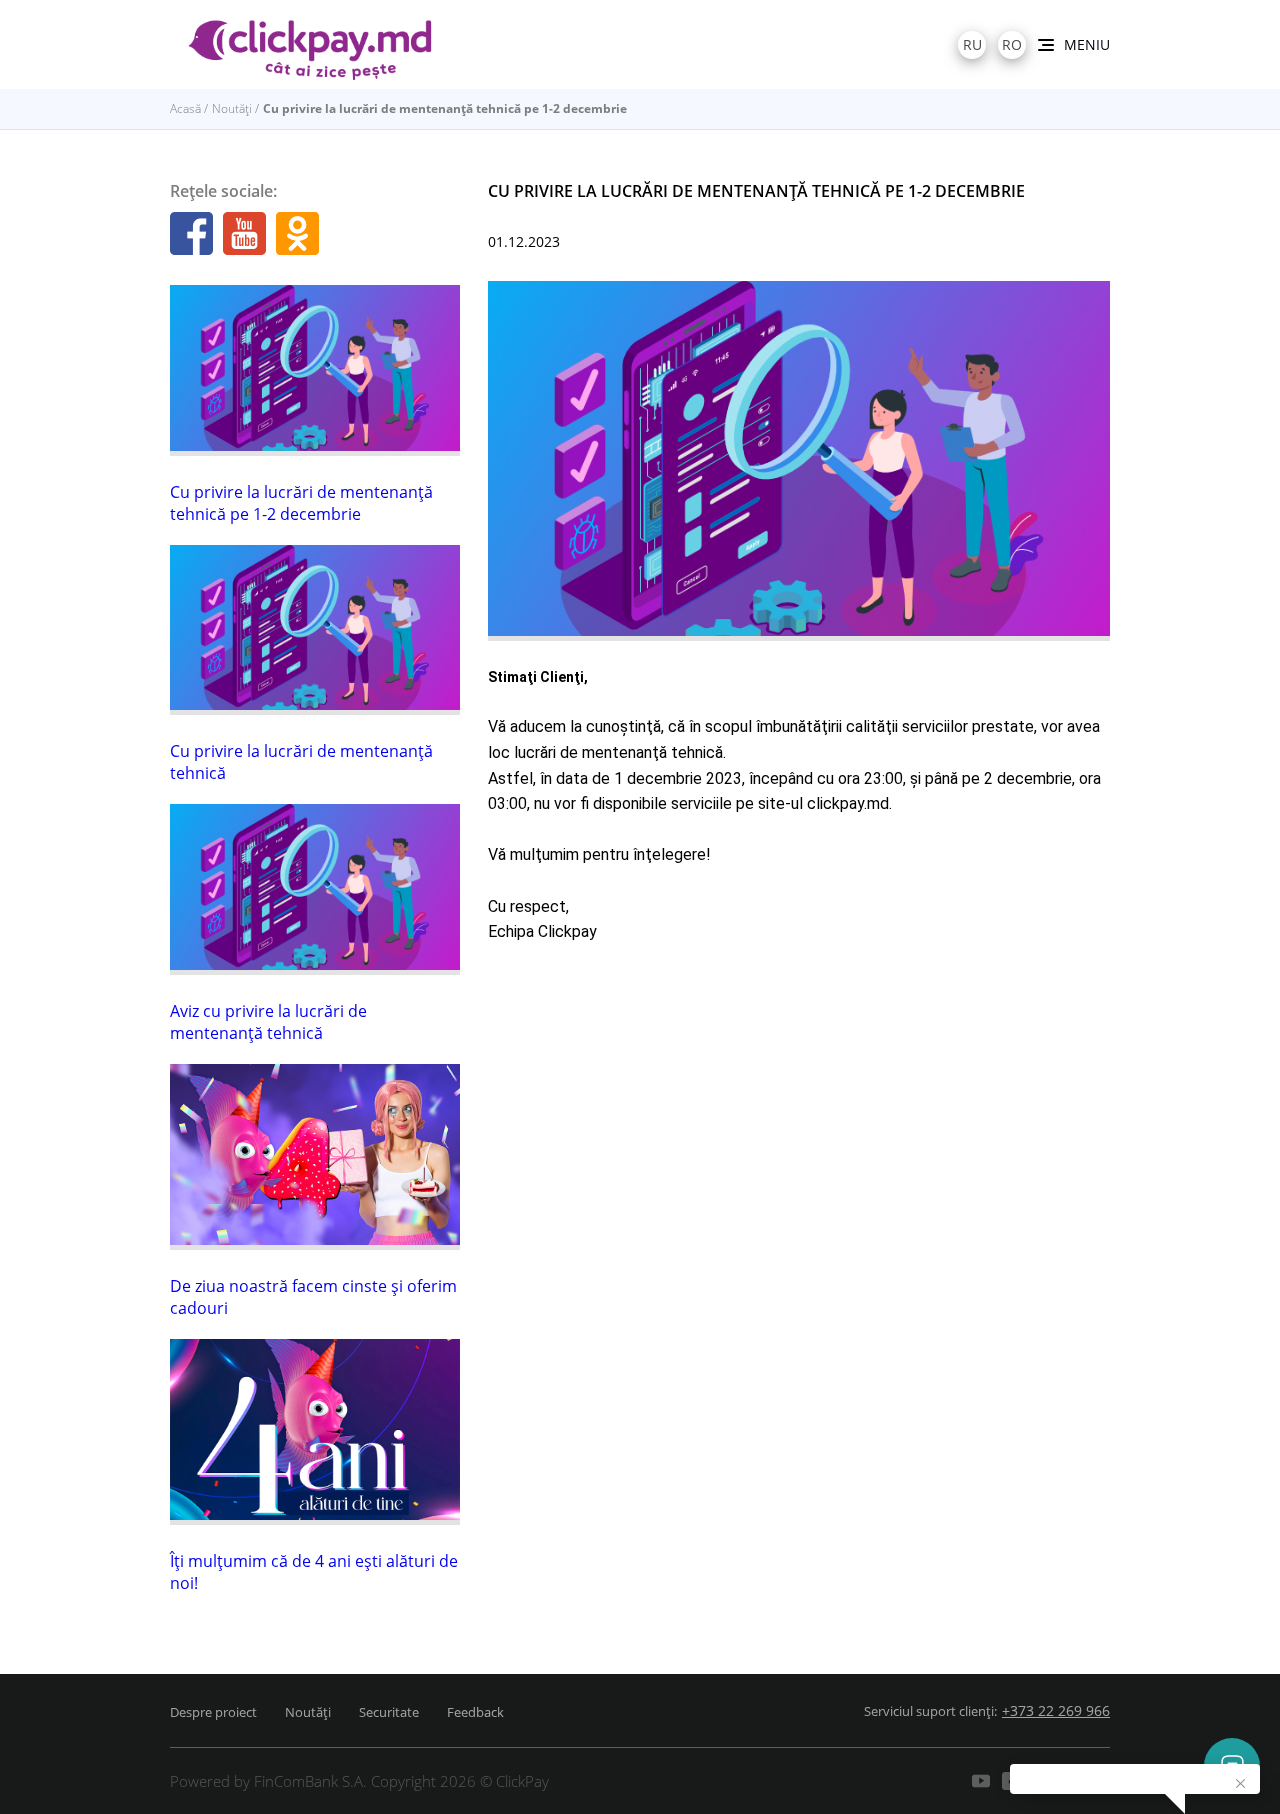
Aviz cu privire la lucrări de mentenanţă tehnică (268, 1022)
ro (1012, 44)
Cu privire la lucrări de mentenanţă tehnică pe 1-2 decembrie (301, 503)
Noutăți (232, 108)
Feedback (475, 1712)
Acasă (185, 108)
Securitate (389, 1712)
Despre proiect (213, 1712)
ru (972, 44)
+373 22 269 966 (1056, 1710)
